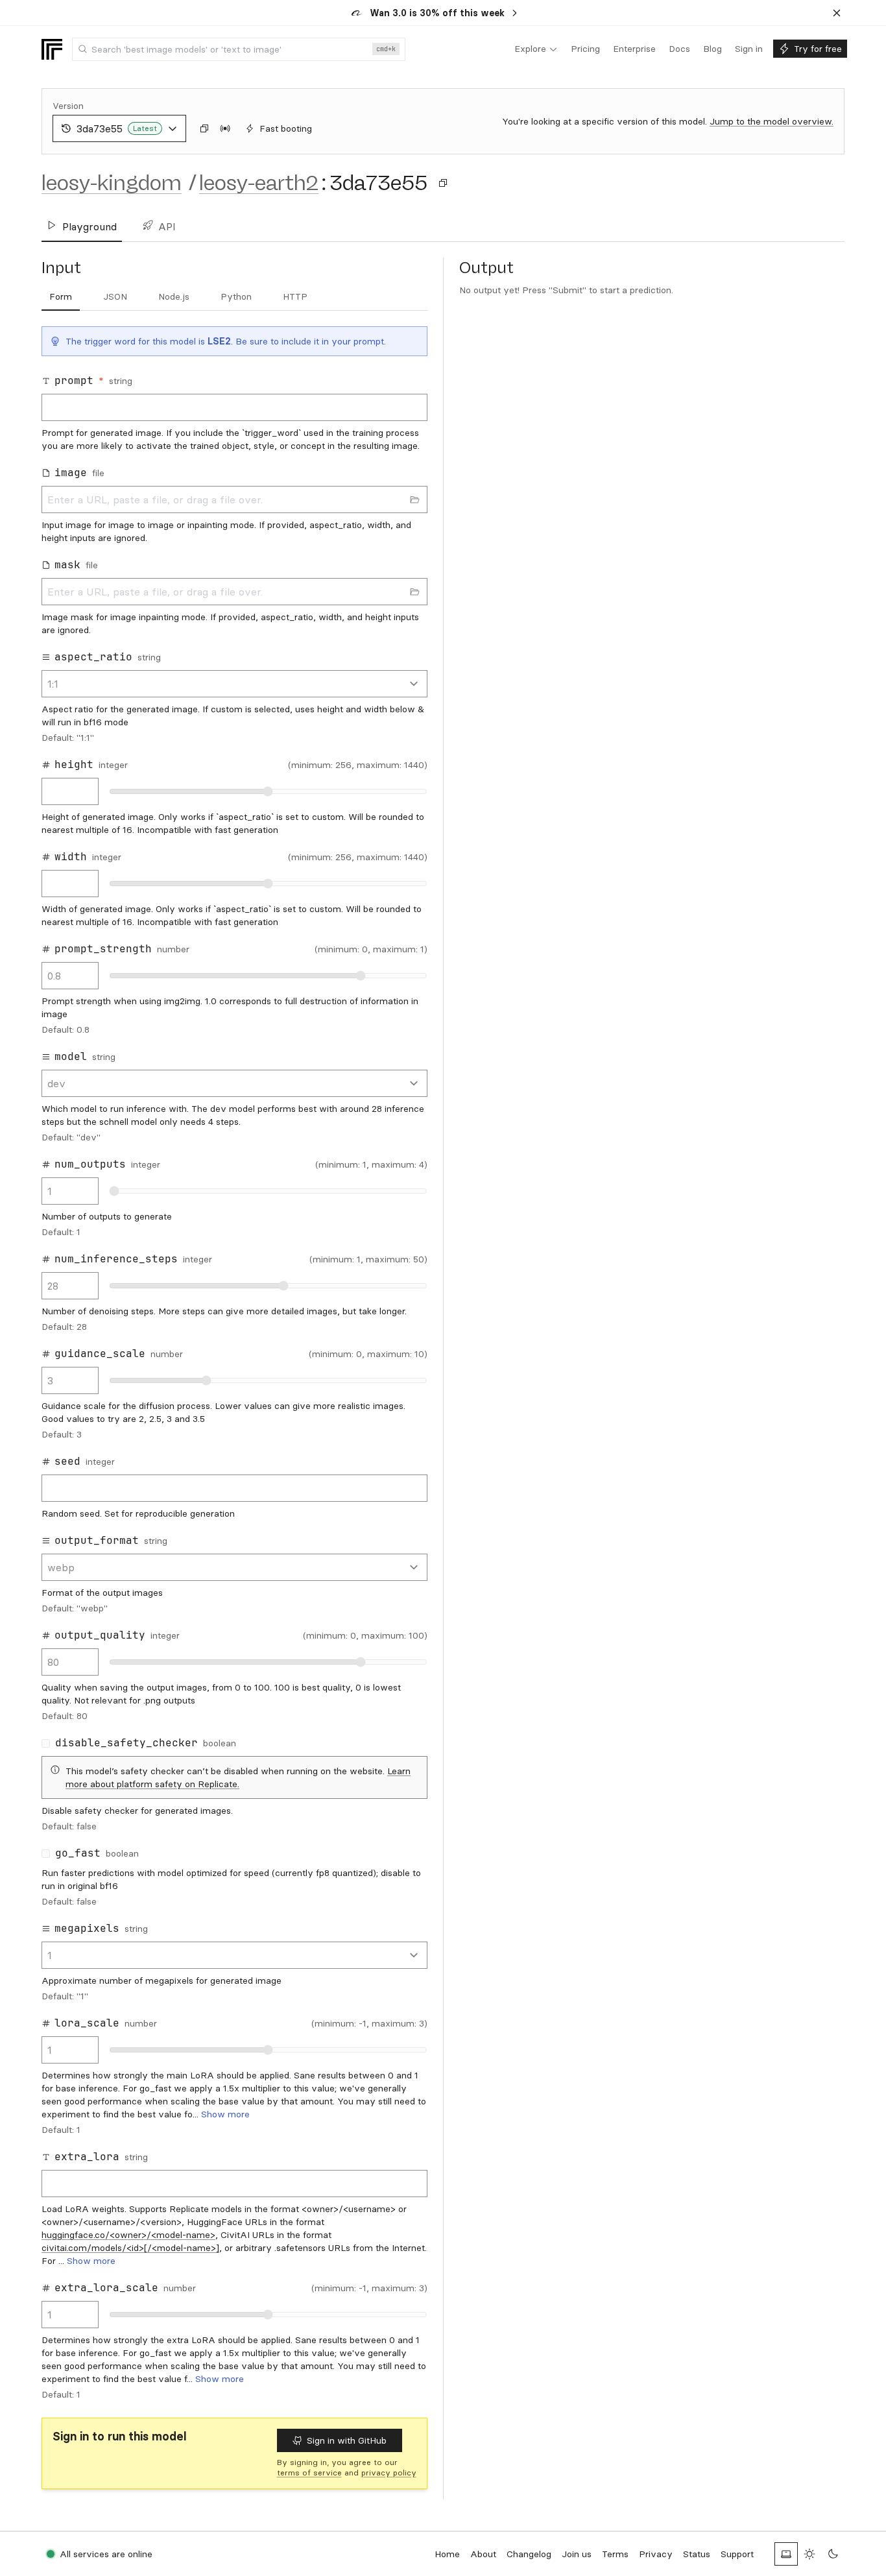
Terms (615, 2554)
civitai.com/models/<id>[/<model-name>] (130, 2248)
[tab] (61, 297)
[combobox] (239, 49)
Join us (577, 2554)
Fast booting (286, 128)
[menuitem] (536, 49)
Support (737, 2554)
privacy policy (389, 2473)
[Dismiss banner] (837, 13)
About (483, 2554)
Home (447, 2554)
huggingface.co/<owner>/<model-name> (128, 2235)
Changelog (529, 2554)
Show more (225, 2114)
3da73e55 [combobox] (117, 128)
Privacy (656, 2554)
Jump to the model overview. (772, 121)
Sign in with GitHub (347, 2440)
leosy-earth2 (259, 183)
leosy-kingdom (112, 183)
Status (697, 2554)
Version (68, 106)
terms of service (309, 2473)
